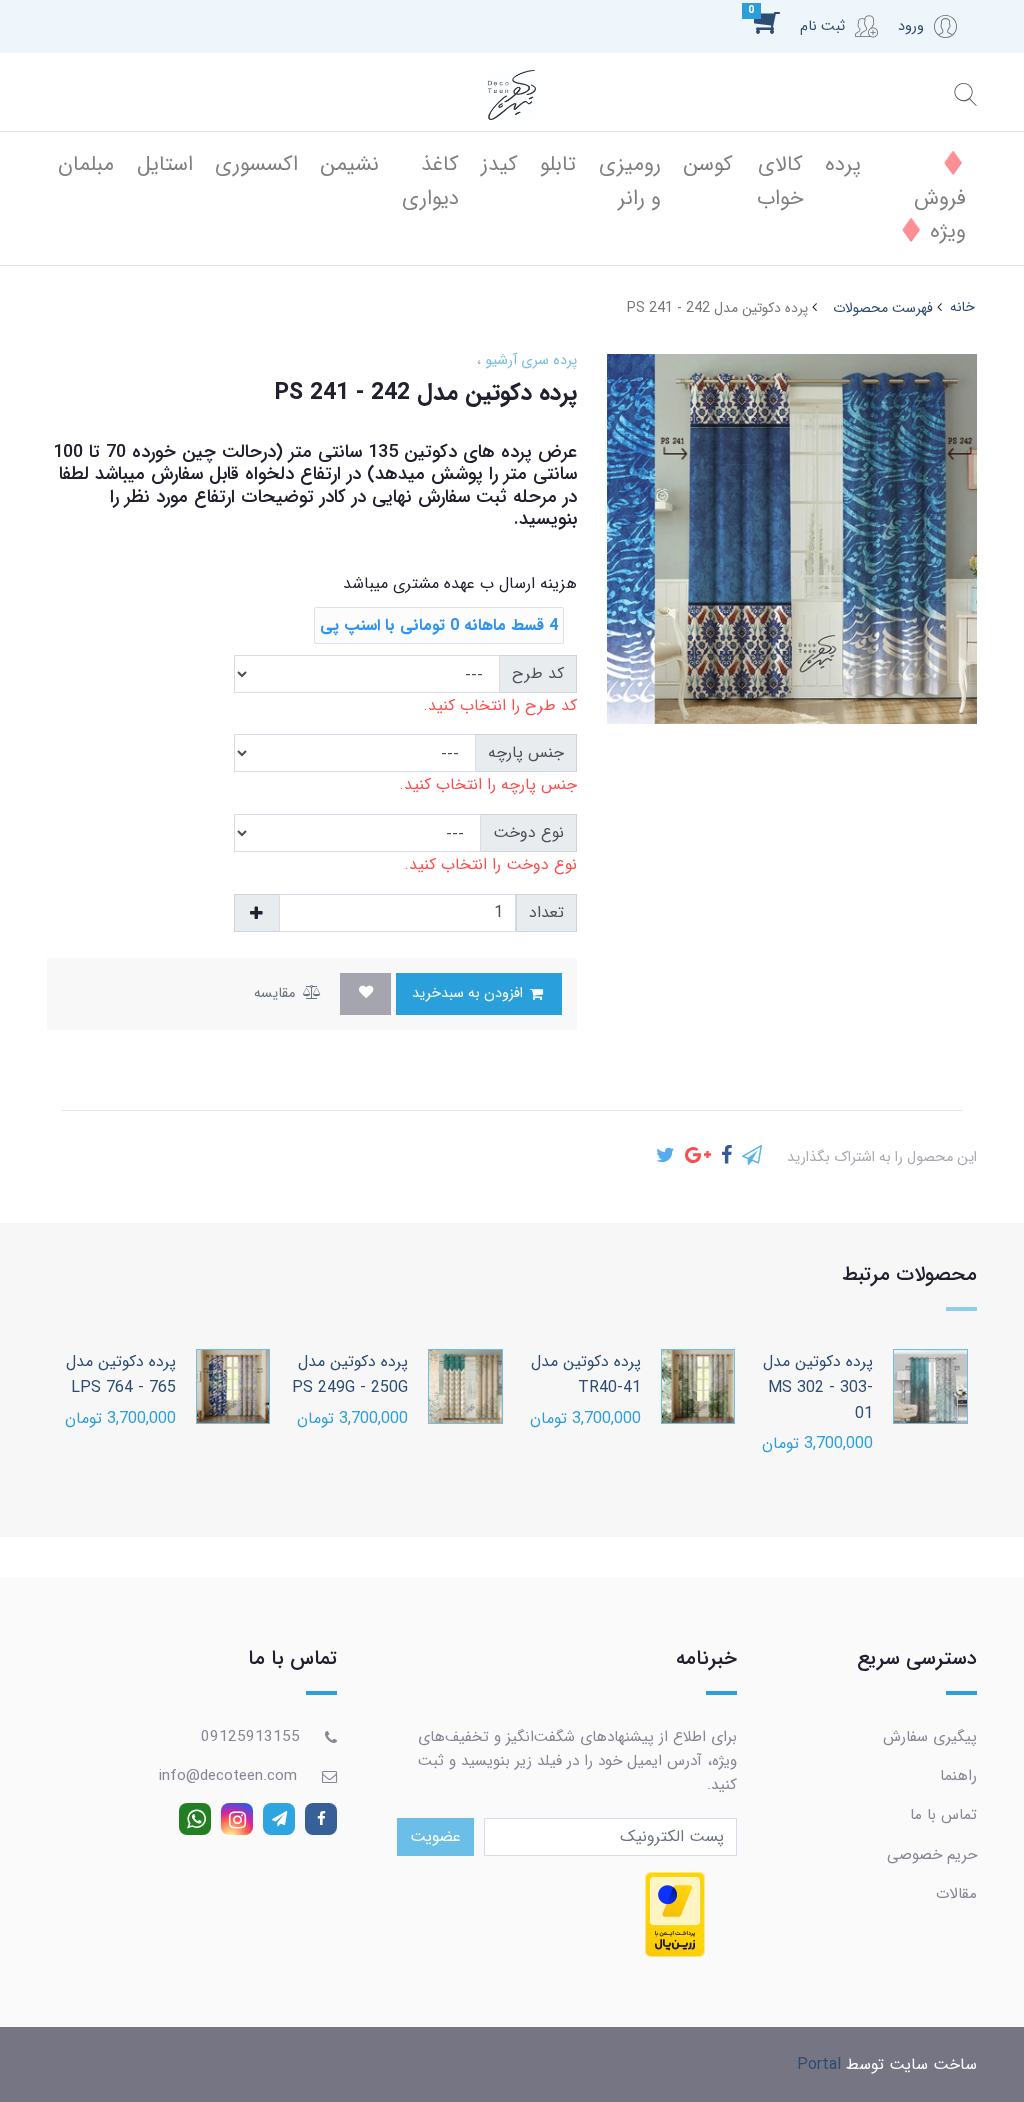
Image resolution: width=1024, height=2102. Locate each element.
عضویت (435, 1836)
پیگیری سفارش (930, 1737)
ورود (911, 26)
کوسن (708, 164)
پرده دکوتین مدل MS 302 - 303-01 (818, 1387)
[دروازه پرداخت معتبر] (675, 1914)
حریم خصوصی (932, 1855)
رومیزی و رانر (630, 181)
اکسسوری (256, 164)
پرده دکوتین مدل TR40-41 (586, 1374)
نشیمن (349, 164)
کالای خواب (780, 181)
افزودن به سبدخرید (469, 993)
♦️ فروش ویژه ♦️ (932, 198)
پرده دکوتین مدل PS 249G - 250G (350, 1374)
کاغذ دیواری (430, 181)
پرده (843, 164)
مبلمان (86, 164)
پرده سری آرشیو (529, 360)
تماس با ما (943, 1815)
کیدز (499, 164)
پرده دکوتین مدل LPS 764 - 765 (121, 1374)
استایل (165, 164)
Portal (819, 2064)
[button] (777, 22)
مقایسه (276, 993)
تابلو (558, 164)
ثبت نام (822, 26)
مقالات (956, 1894)
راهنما (958, 1776)
